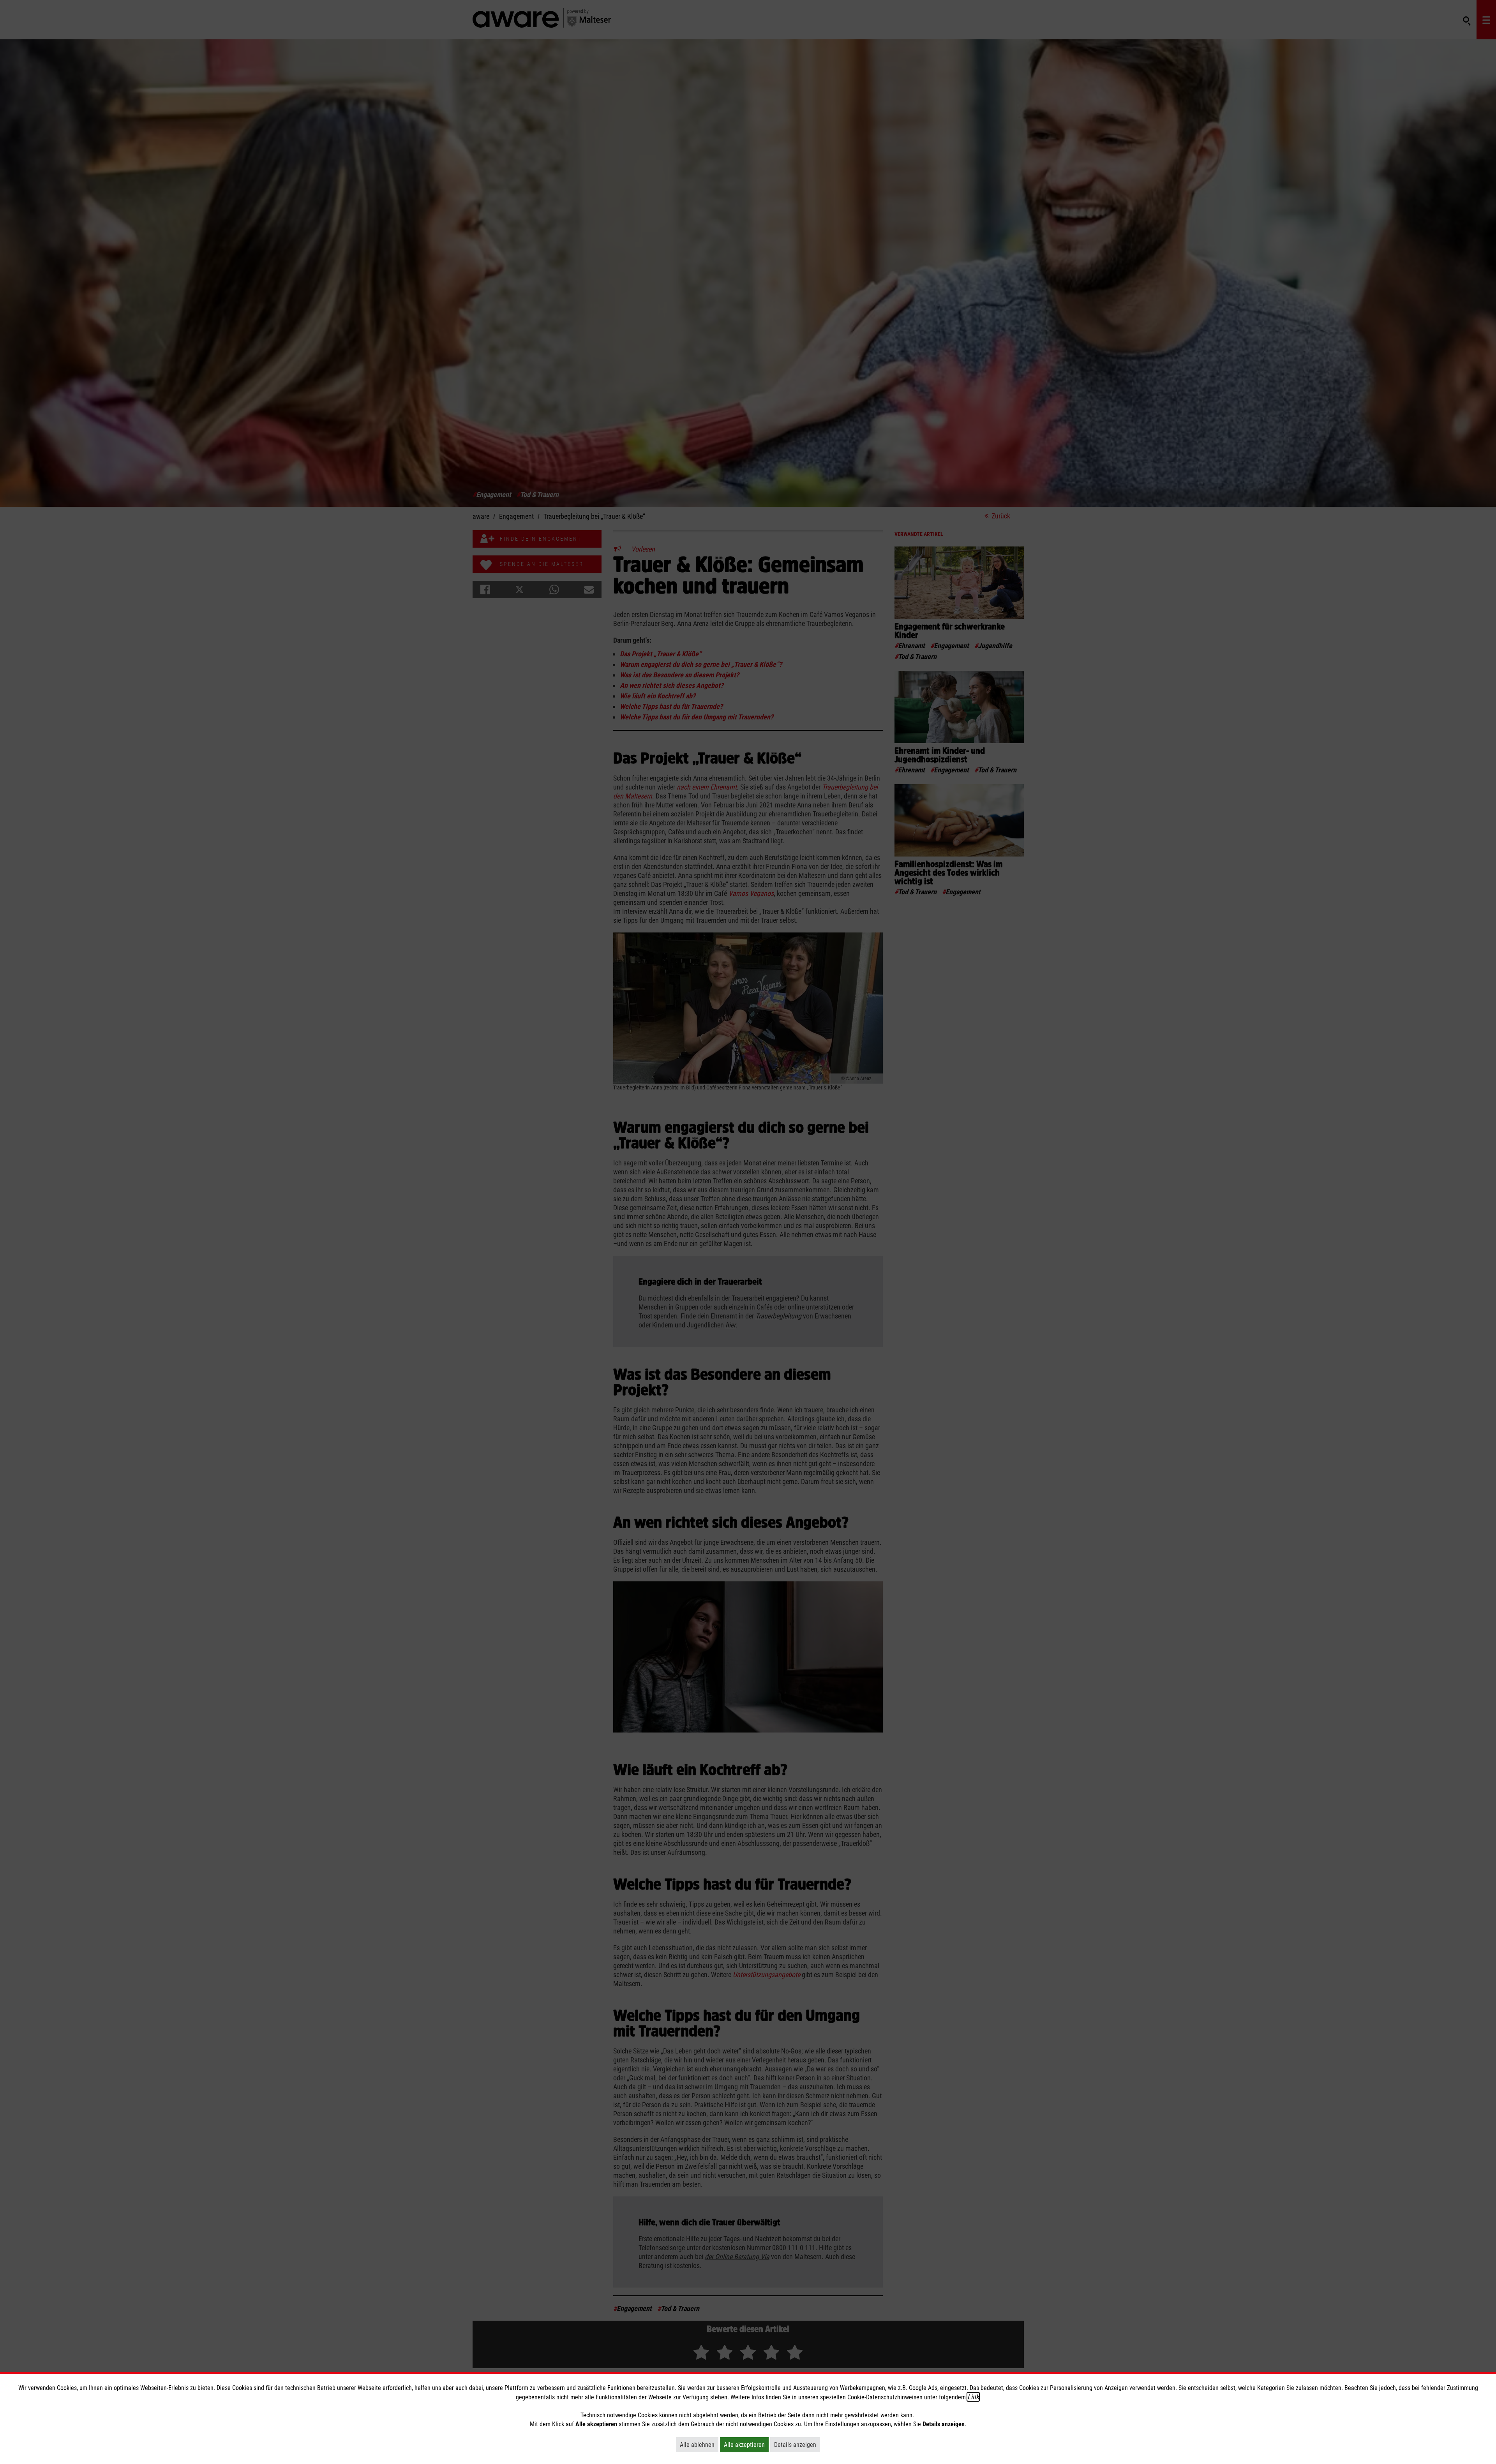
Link (973, 2397)
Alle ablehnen (699, 2445)
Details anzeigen (797, 2445)
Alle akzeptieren (746, 2445)
